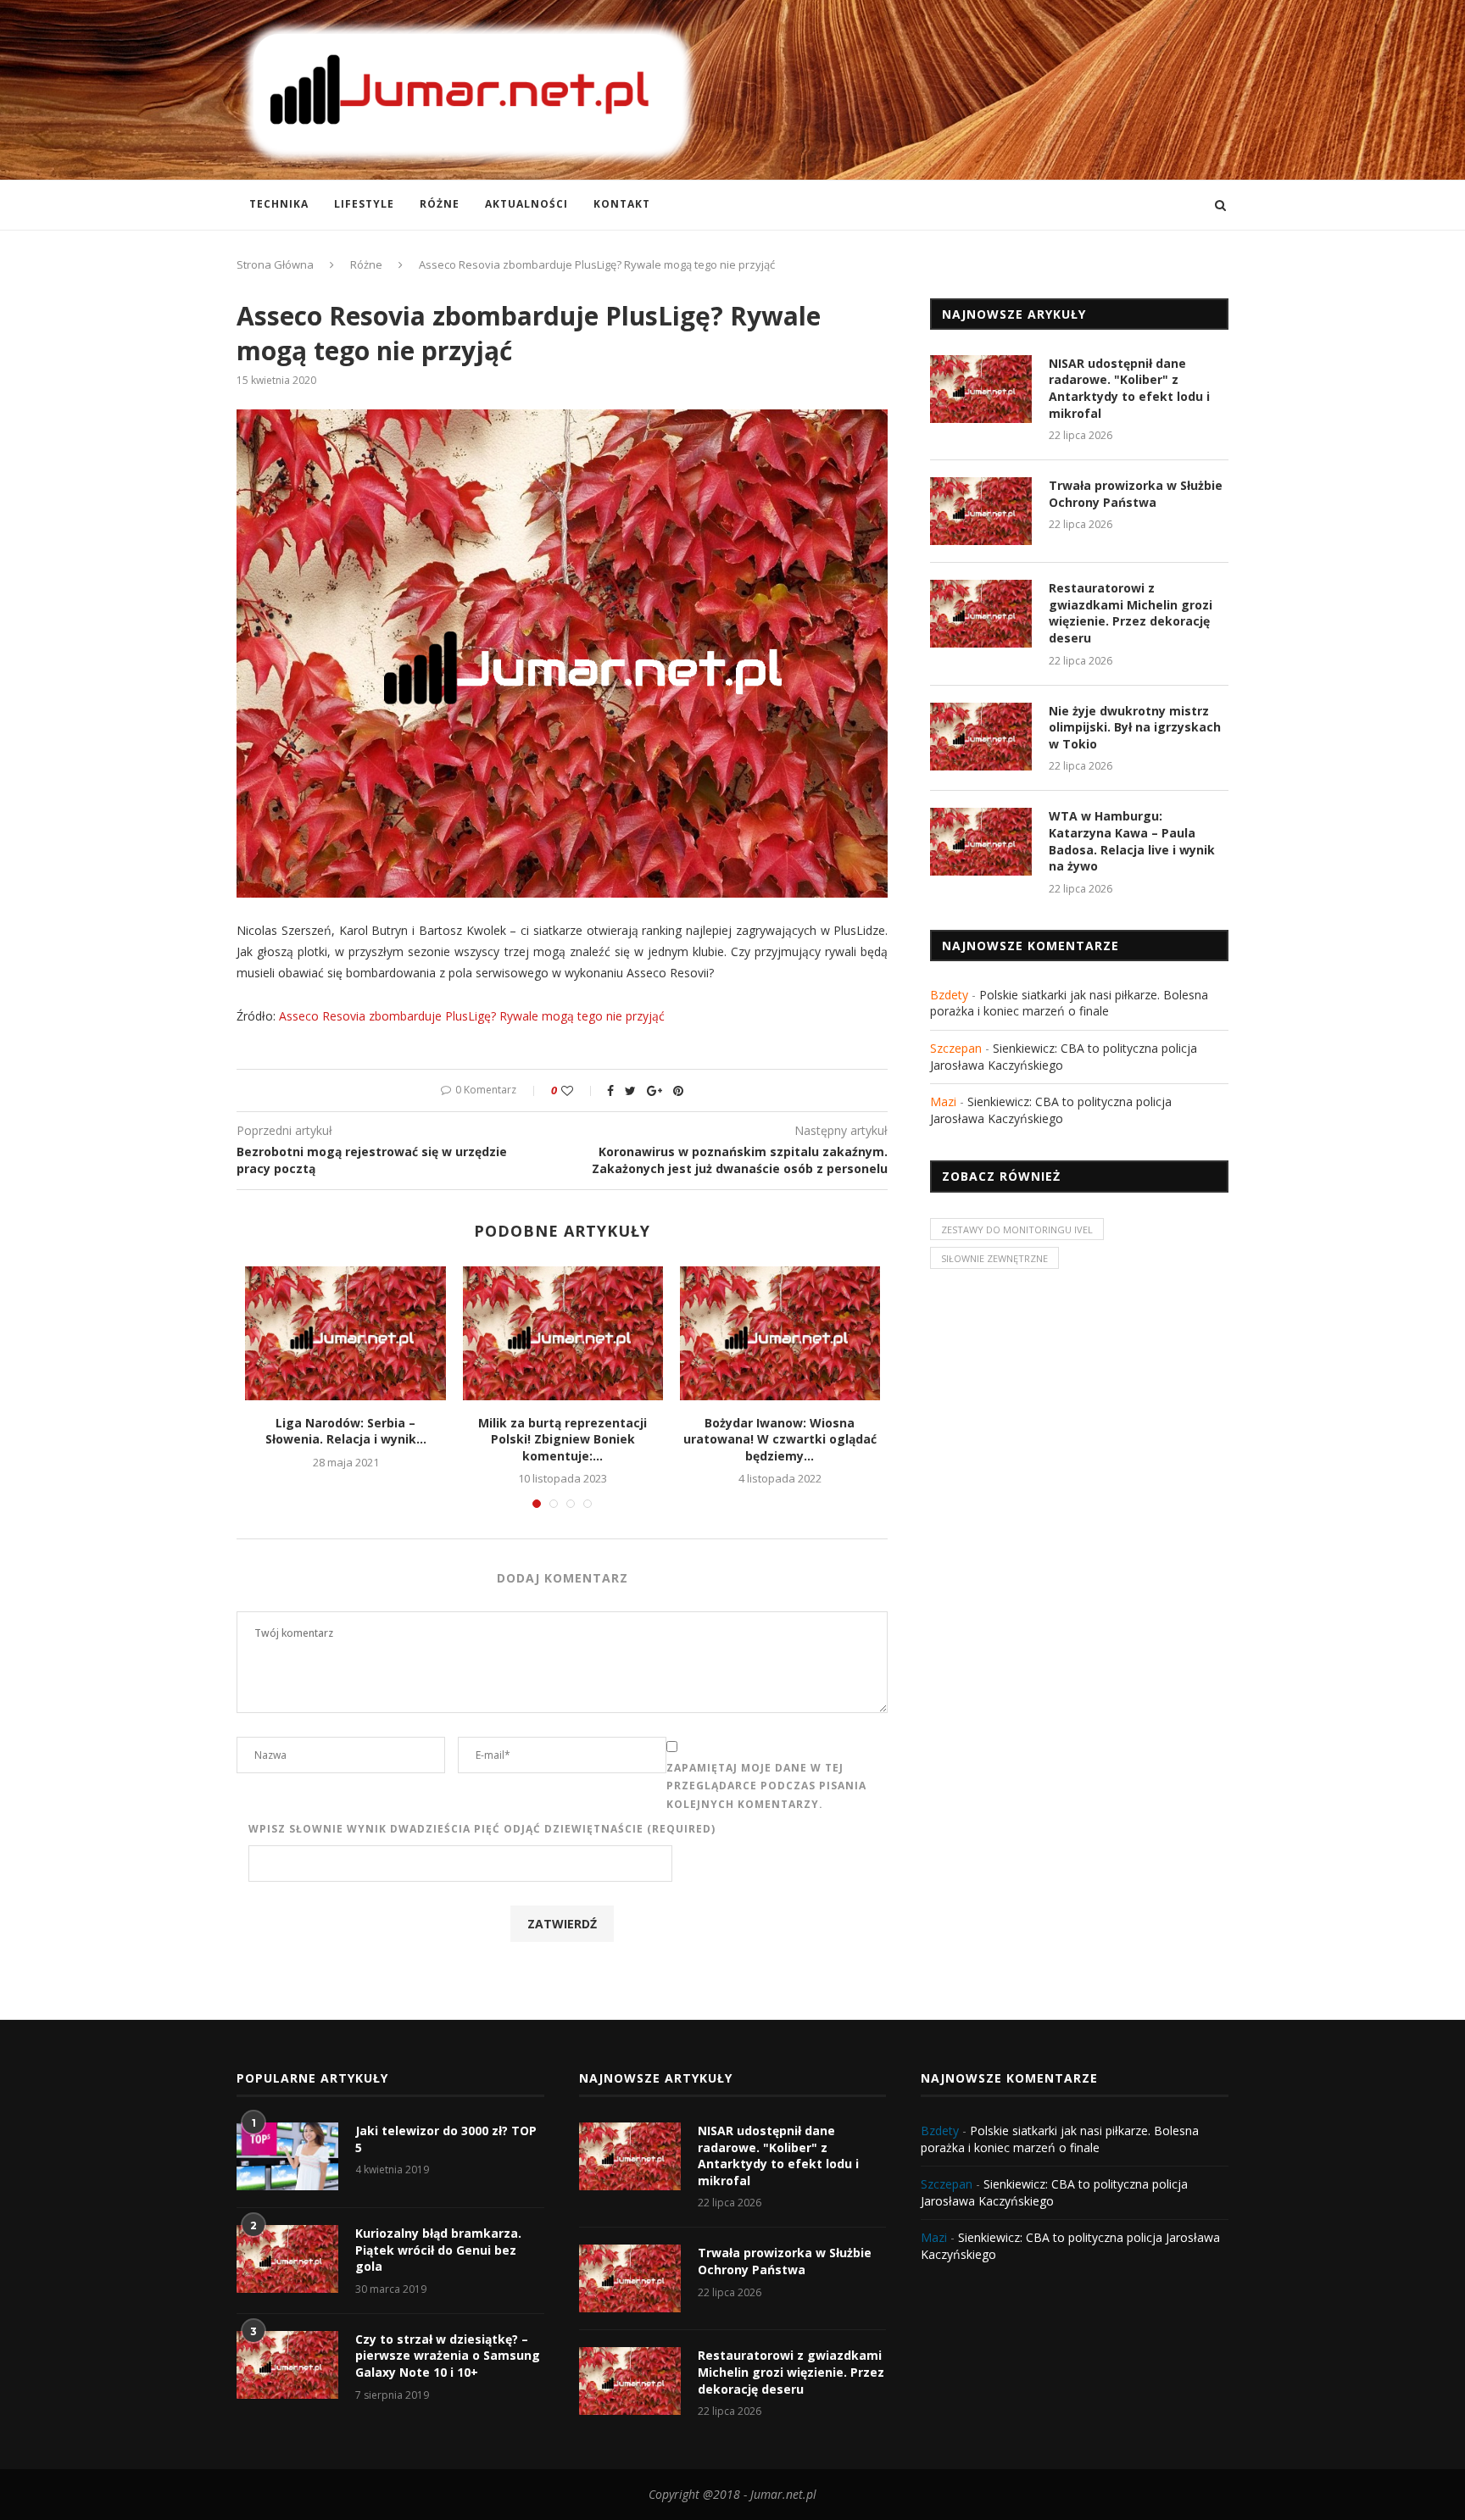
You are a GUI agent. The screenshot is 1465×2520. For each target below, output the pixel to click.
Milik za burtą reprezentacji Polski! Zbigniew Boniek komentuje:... (563, 1439)
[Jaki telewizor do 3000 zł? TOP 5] (287, 2156)
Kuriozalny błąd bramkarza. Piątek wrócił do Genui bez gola (438, 2250)
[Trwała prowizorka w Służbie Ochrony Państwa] (981, 511)
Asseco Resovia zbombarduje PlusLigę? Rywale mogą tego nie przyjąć (472, 1016)
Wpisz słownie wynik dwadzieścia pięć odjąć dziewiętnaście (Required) (482, 1829)
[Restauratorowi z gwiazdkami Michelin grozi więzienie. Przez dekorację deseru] (981, 614)
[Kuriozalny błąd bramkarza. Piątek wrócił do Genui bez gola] (287, 2259)
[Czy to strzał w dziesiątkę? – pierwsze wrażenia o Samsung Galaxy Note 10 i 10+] (287, 2365)
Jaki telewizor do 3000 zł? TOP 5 (446, 2139)
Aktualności (526, 204)
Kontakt (622, 204)
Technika (279, 204)
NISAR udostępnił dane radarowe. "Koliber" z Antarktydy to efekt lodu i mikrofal (1129, 388)
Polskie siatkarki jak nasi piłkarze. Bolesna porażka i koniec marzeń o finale (1069, 1003)
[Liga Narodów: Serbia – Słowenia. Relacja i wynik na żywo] (345, 1333)
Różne (440, 204)
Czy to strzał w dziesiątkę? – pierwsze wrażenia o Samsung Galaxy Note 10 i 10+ (448, 2356)
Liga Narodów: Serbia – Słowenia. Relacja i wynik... (346, 1431)
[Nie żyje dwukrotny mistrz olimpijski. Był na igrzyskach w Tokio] (981, 737)
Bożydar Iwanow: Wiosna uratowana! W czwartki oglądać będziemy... (780, 1439)
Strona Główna (275, 264)
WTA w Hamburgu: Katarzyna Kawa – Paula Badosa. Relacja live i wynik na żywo (1132, 841)
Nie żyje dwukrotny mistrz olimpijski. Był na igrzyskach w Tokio (1135, 727)
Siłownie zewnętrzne (994, 1258)
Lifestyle (364, 204)
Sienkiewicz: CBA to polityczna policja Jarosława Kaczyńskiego (1051, 1110)
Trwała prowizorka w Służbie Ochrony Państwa (1136, 494)
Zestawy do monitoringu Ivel (1017, 1229)
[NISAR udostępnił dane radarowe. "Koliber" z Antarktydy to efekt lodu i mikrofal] (981, 389)
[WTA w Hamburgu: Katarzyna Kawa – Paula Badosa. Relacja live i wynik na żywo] (981, 842)
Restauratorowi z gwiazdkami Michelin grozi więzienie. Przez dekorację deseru (1131, 613)
